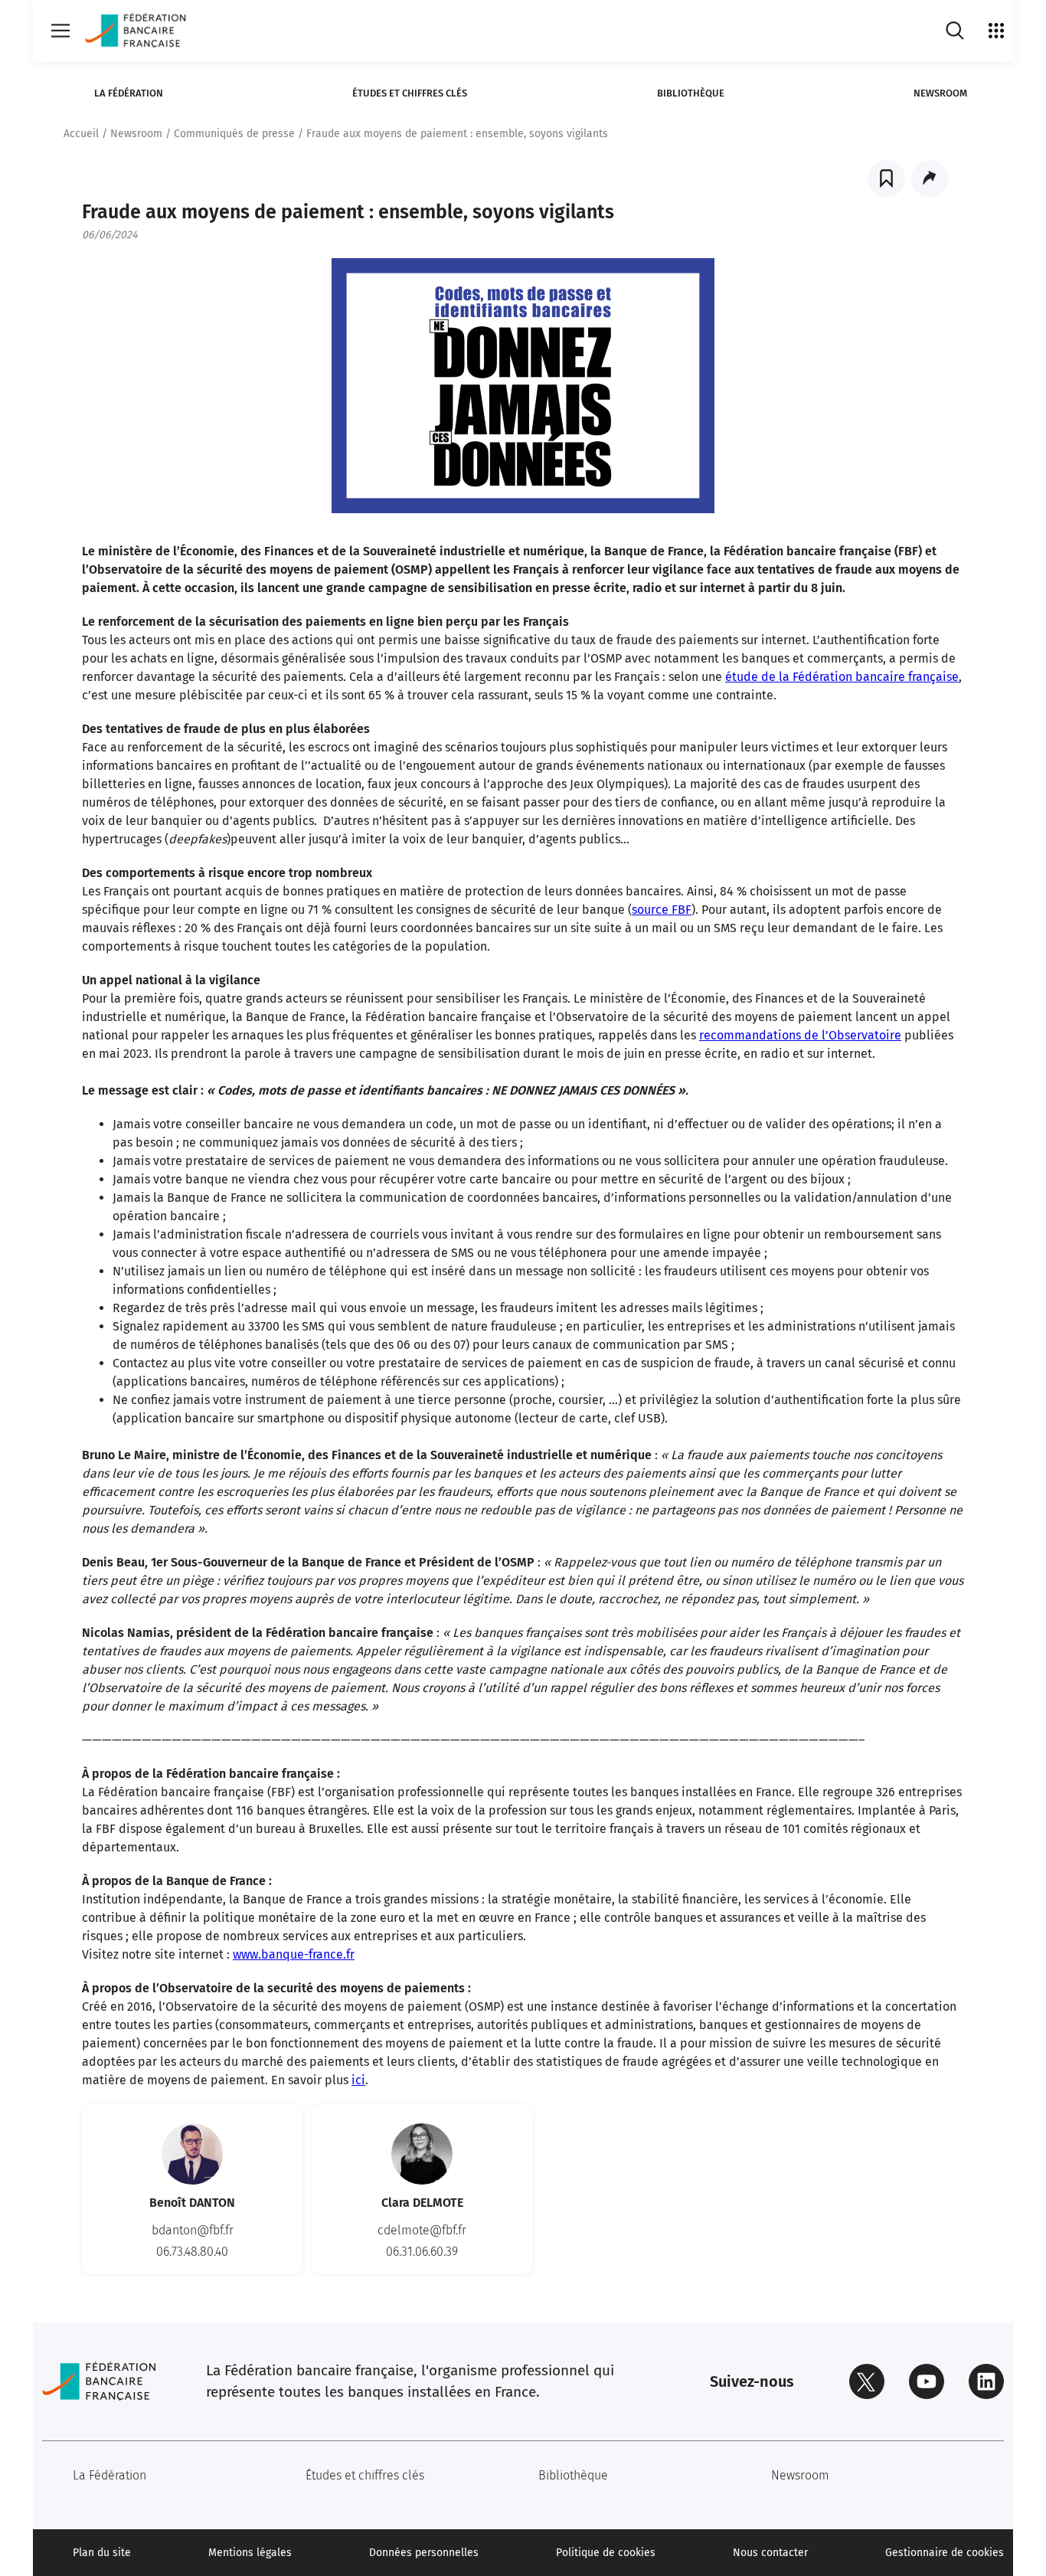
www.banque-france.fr (294, 1954)
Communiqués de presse (234, 134)
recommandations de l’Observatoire (800, 1035)
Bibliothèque (691, 93)
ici (358, 2080)
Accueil (81, 134)
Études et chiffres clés (410, 93)
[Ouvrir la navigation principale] (60, 31)
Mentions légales (250, 2553)
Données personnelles (424, 2553)
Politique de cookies (606, 2553)
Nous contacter (770, 2553)
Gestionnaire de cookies (945, 2553)
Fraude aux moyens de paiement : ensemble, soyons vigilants (457, 134)
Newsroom (940, 93)
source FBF (662, 910)
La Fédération (129, 93)
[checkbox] (886, 179)
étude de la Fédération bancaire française (842, 677)
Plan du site (102, 2553)
